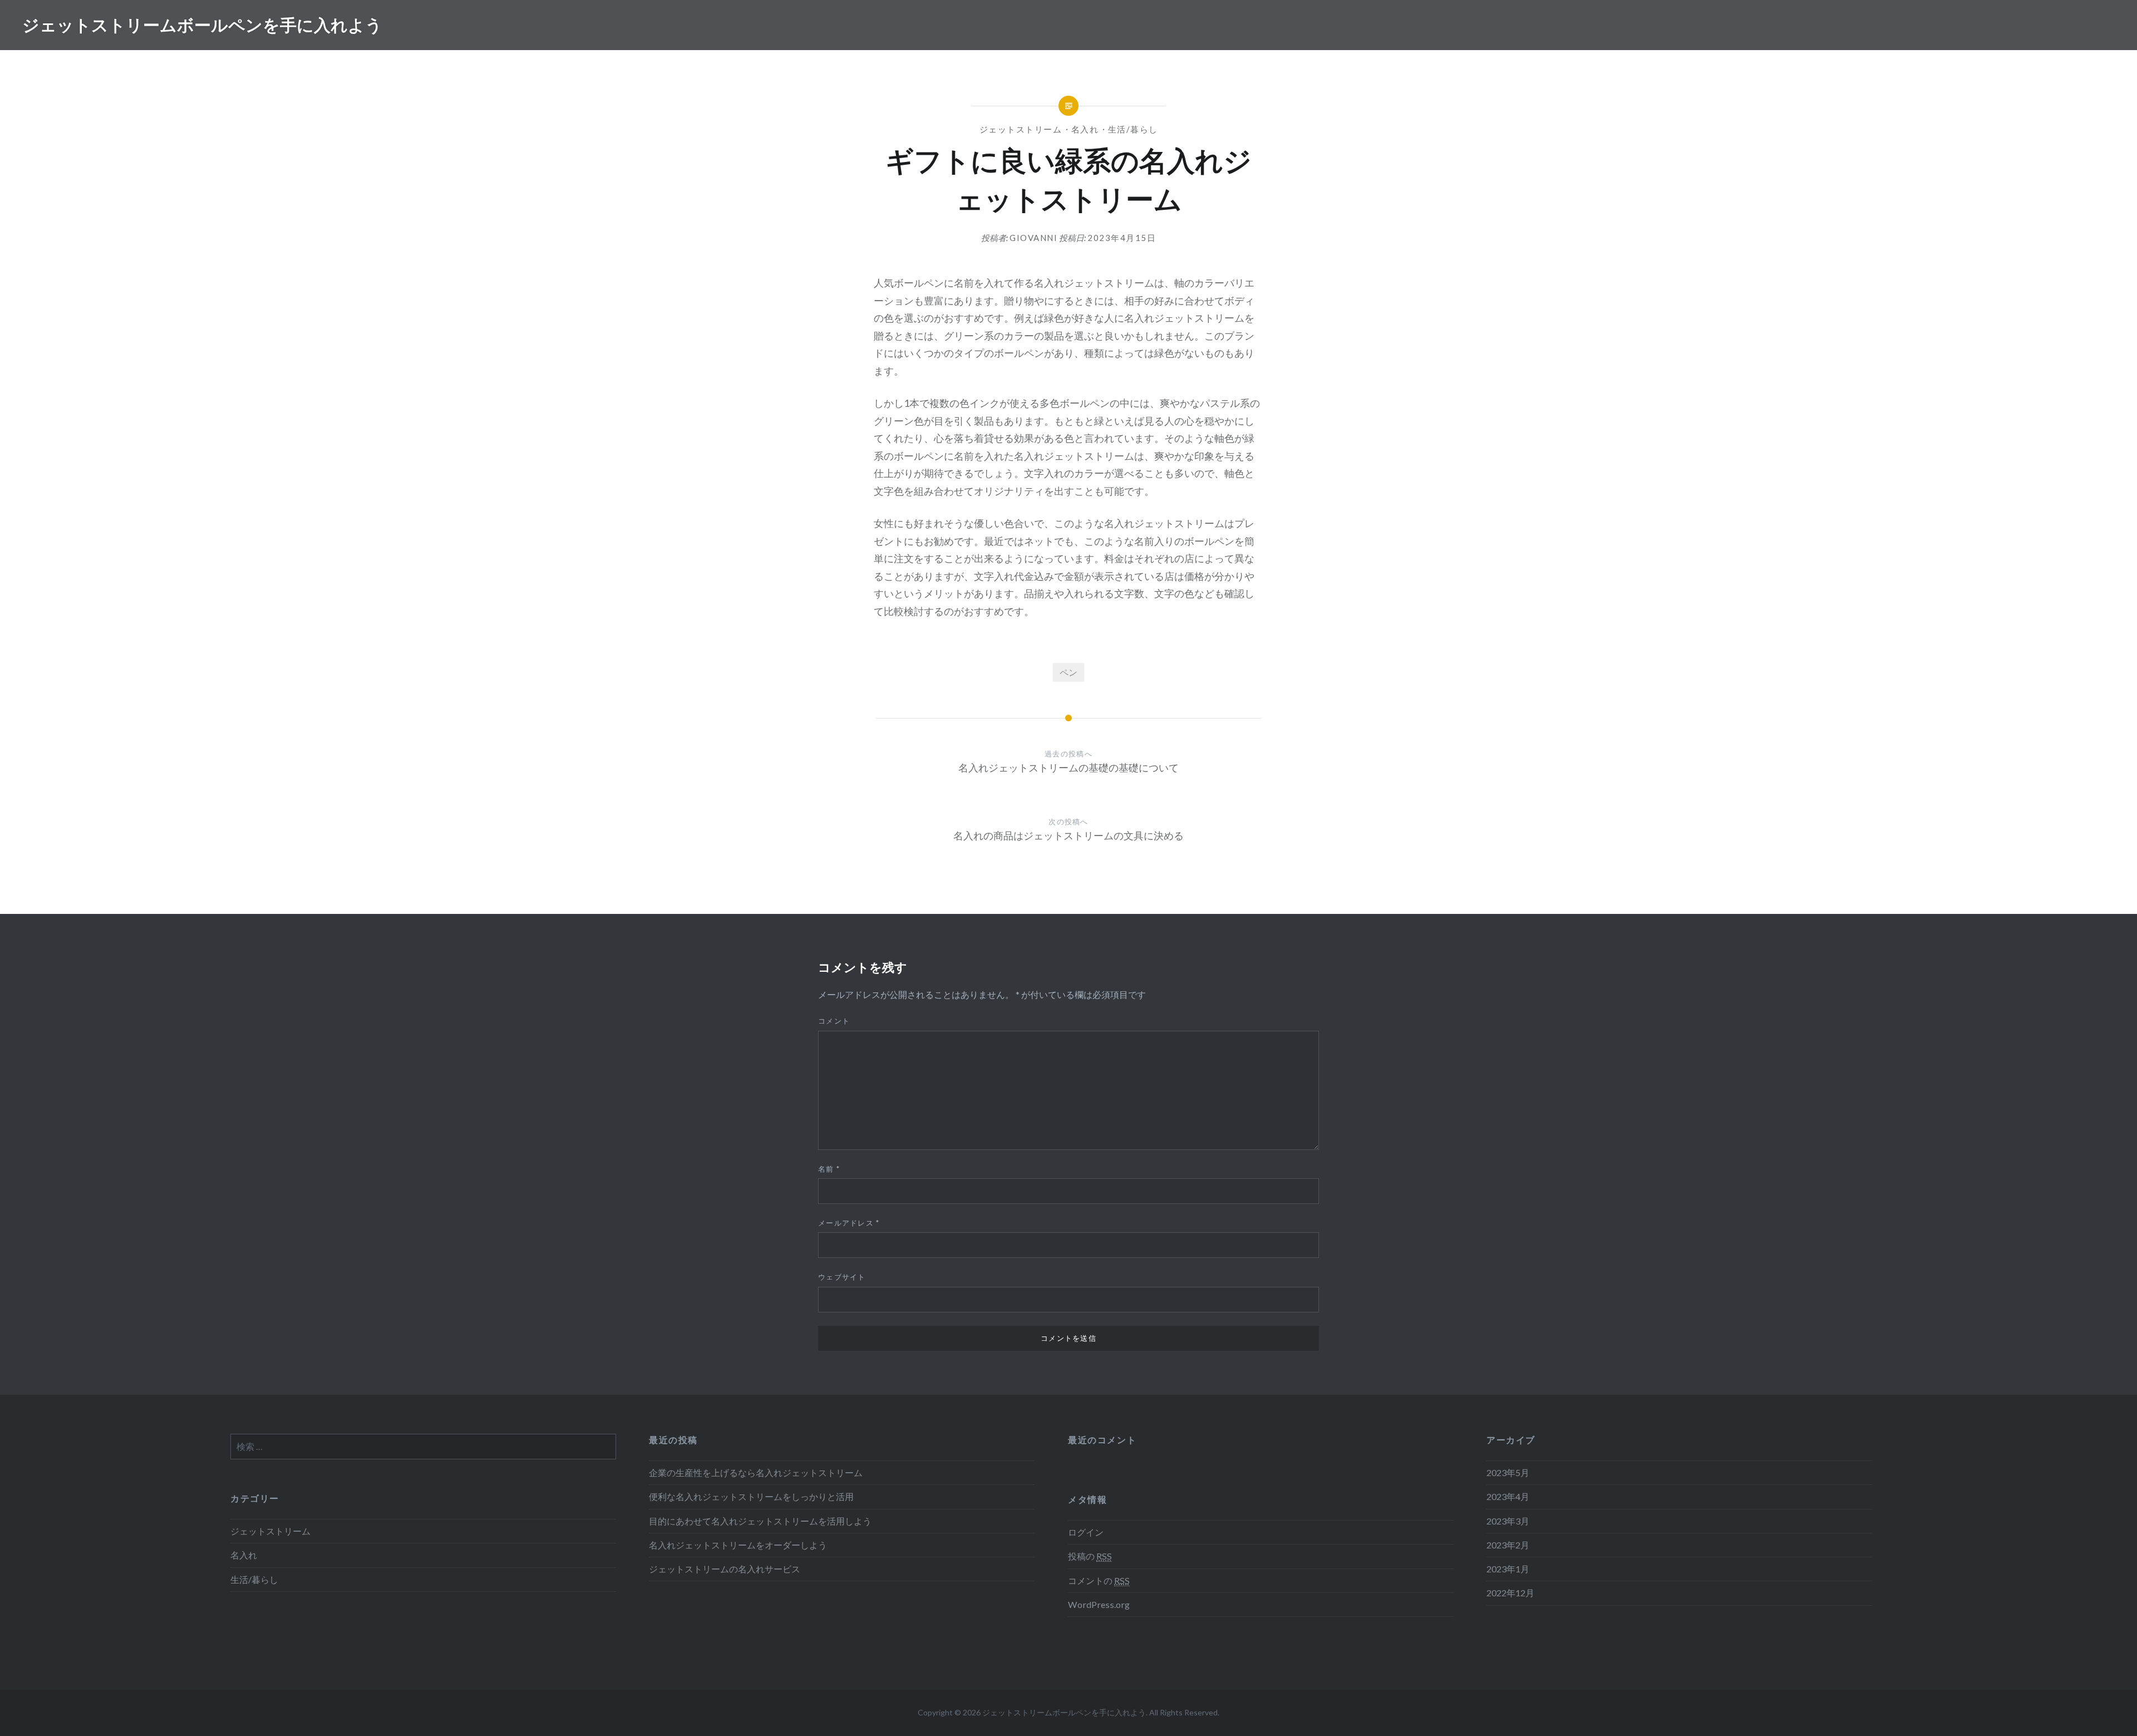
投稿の (1090, 1556)
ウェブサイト (842, 1277)
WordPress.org (1099, 1604)
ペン (1068, 672)
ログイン (1086, 1532)
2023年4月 (1508, 1496)
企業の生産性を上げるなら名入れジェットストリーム (756, 1472)
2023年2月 (1508, 1545)
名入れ (1085, 129)
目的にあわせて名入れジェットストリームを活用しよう (760, 1521)
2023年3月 (1508, 1521)
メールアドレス (849, 1223)
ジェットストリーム (1021, 129)
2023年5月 (1508, 1472)
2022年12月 (1510, 1593)
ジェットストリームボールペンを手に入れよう (202, 25)
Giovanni (1033, 238)
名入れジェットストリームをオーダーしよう (738, 1545)
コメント (834, 1021)
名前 (829, 1169)
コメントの (1099, 1580)
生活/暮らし (1133, 129)
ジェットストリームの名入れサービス (725, 1569)
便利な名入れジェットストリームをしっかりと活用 (751, 1496)
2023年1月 (1508, 1569)
